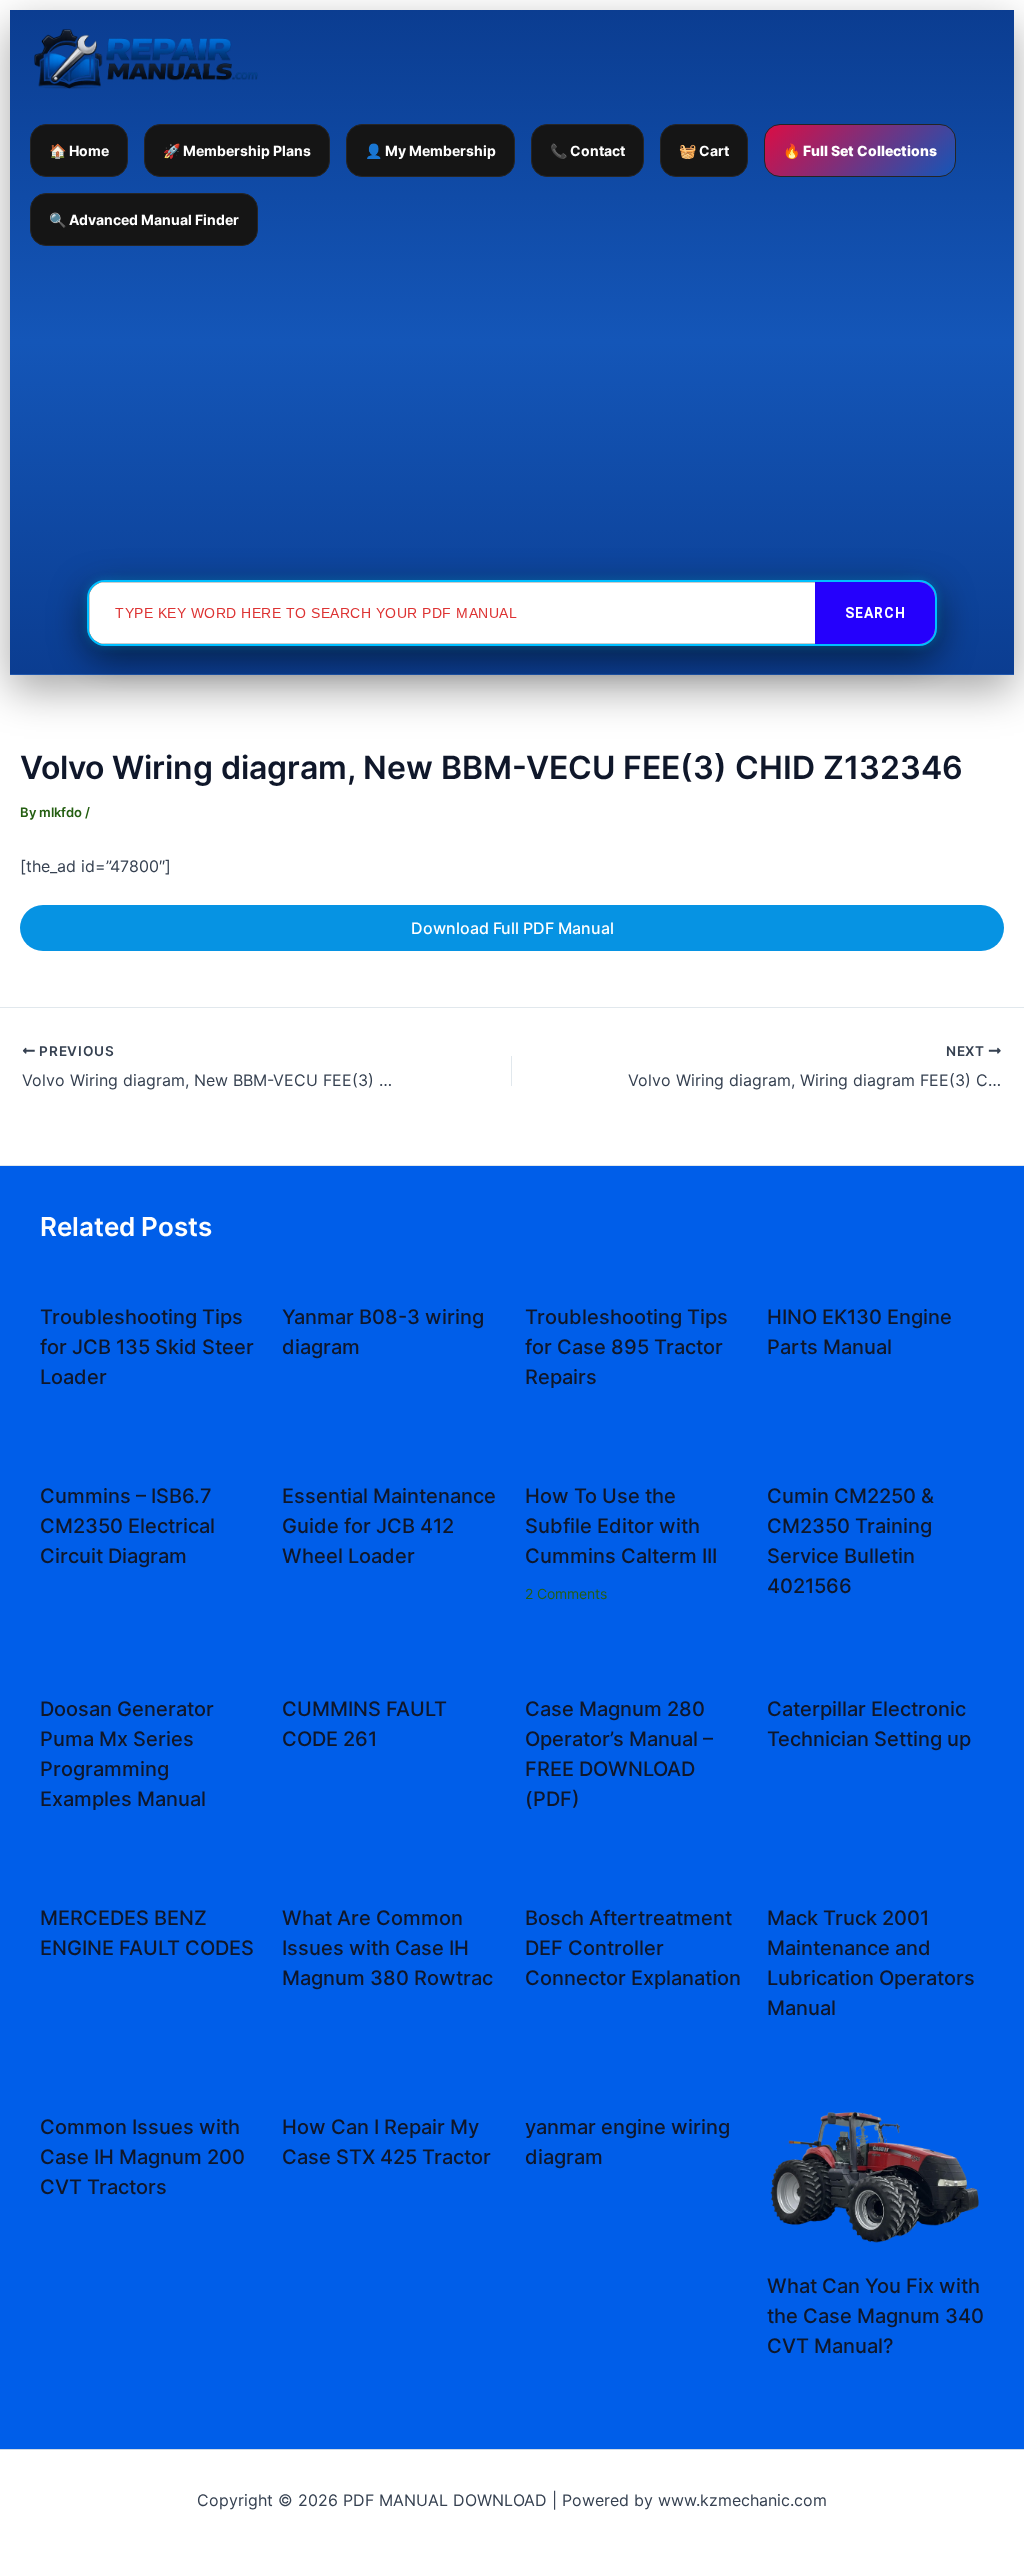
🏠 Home (79, 150)
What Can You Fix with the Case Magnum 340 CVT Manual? (875, 2316)
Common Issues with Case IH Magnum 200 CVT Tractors (142, 2157)
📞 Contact (587, 150)
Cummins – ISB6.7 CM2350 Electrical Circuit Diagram (127, 1526)
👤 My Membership (430, 150)
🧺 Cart (704, 150)
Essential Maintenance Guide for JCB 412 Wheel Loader (389, 1526)
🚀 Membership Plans (237, 150)
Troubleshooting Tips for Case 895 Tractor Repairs (626, 1347)
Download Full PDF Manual (512, 928)
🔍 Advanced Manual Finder (144, 219)
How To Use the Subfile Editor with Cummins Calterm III (621, 1526)
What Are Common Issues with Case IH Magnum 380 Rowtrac (387, 1948)
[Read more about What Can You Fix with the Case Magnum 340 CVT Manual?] (875, 2174)
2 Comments (566, 1593)
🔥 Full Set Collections (860, 150)
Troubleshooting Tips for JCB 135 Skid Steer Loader (147, 1347)
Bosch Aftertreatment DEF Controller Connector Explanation (633, 1948)
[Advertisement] (512, 412)
